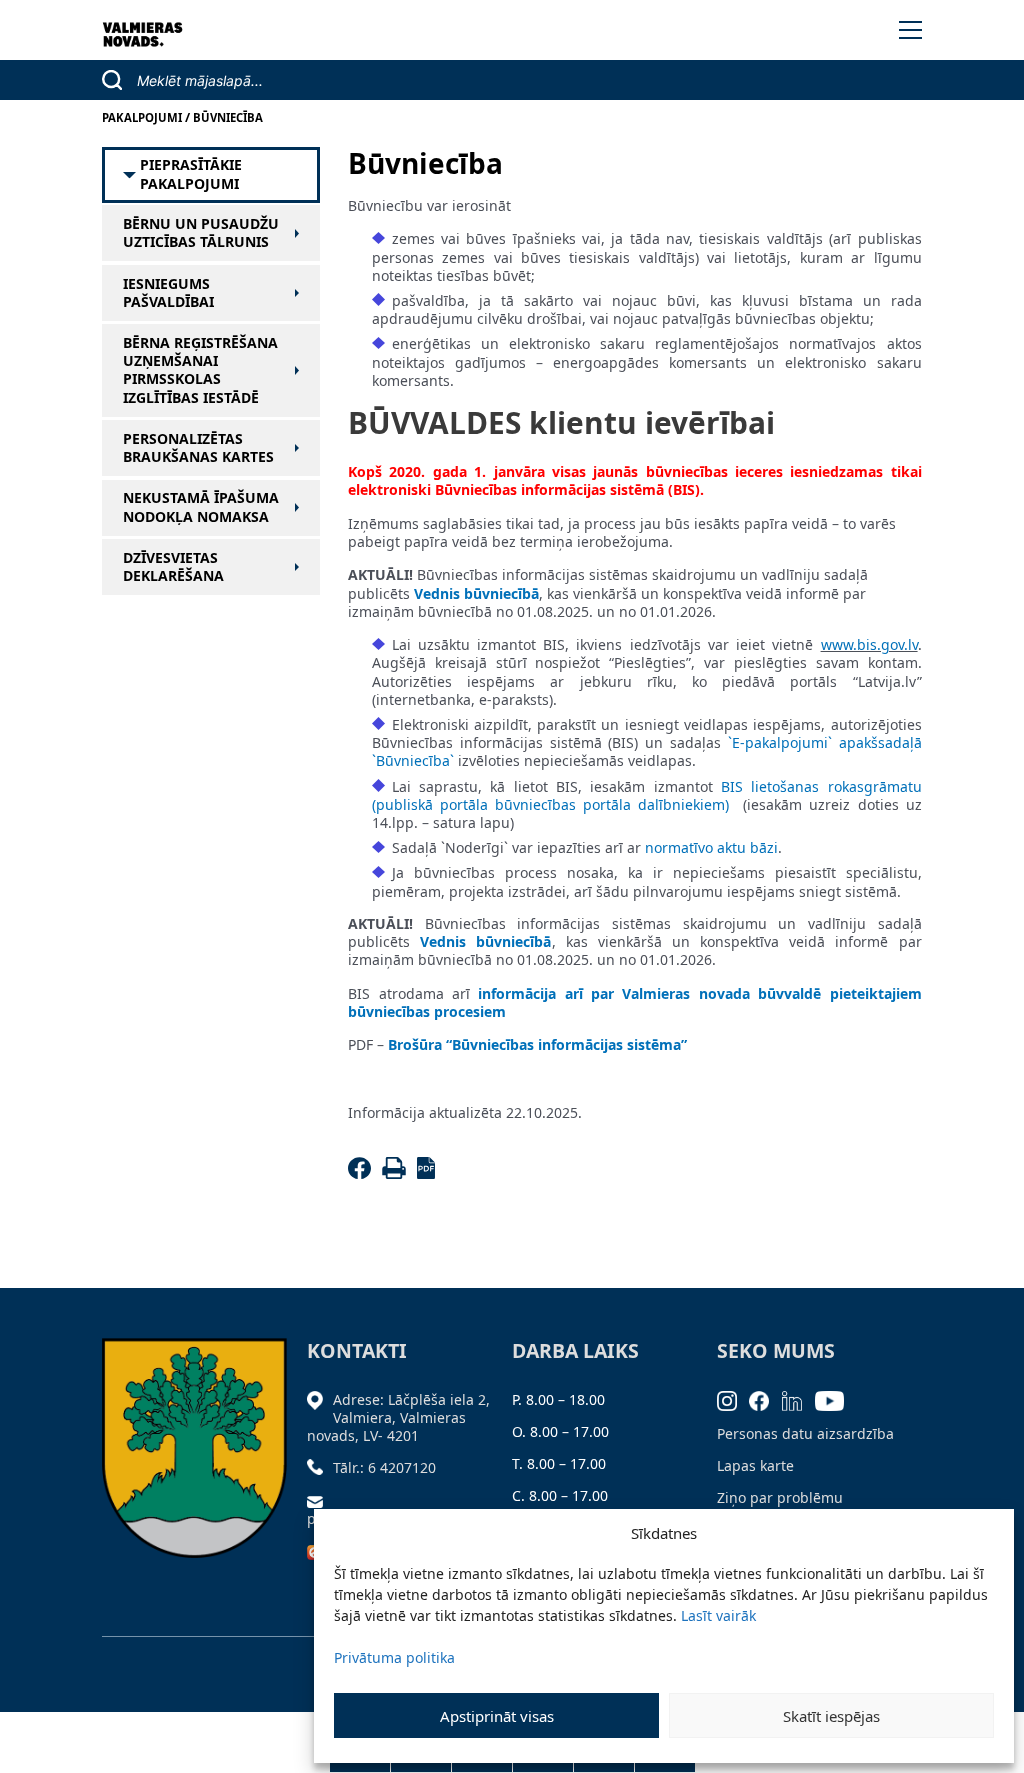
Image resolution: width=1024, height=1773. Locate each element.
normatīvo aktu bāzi (711, 847)
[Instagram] (733, 1399)
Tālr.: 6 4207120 (384, 1467)
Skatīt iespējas (831, 1716)
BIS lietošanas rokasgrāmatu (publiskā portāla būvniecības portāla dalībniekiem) (647, 795)
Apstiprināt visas (497, 1716)
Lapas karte (755, 1465)
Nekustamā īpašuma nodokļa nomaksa (201, 507)
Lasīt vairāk (718, 1615)
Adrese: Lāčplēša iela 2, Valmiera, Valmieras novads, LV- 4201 (398, 1417)
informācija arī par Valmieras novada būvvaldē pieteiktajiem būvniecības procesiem (634, 1002)
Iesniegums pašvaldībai (168, 293)
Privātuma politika (394, 1657)
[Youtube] (836, 1399)
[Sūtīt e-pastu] (320, 1499)
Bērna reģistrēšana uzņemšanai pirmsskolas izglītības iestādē (200, 370)
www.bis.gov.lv (869, 644)
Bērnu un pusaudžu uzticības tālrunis (201, 233)
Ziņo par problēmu (780, 1497)
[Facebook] (362, 1173)
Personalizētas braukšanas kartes (198, 448)
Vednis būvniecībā (476, 593)
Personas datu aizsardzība (805, 1433)
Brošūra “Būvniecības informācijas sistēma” (537, 1044)
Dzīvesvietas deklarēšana (173, 567)
